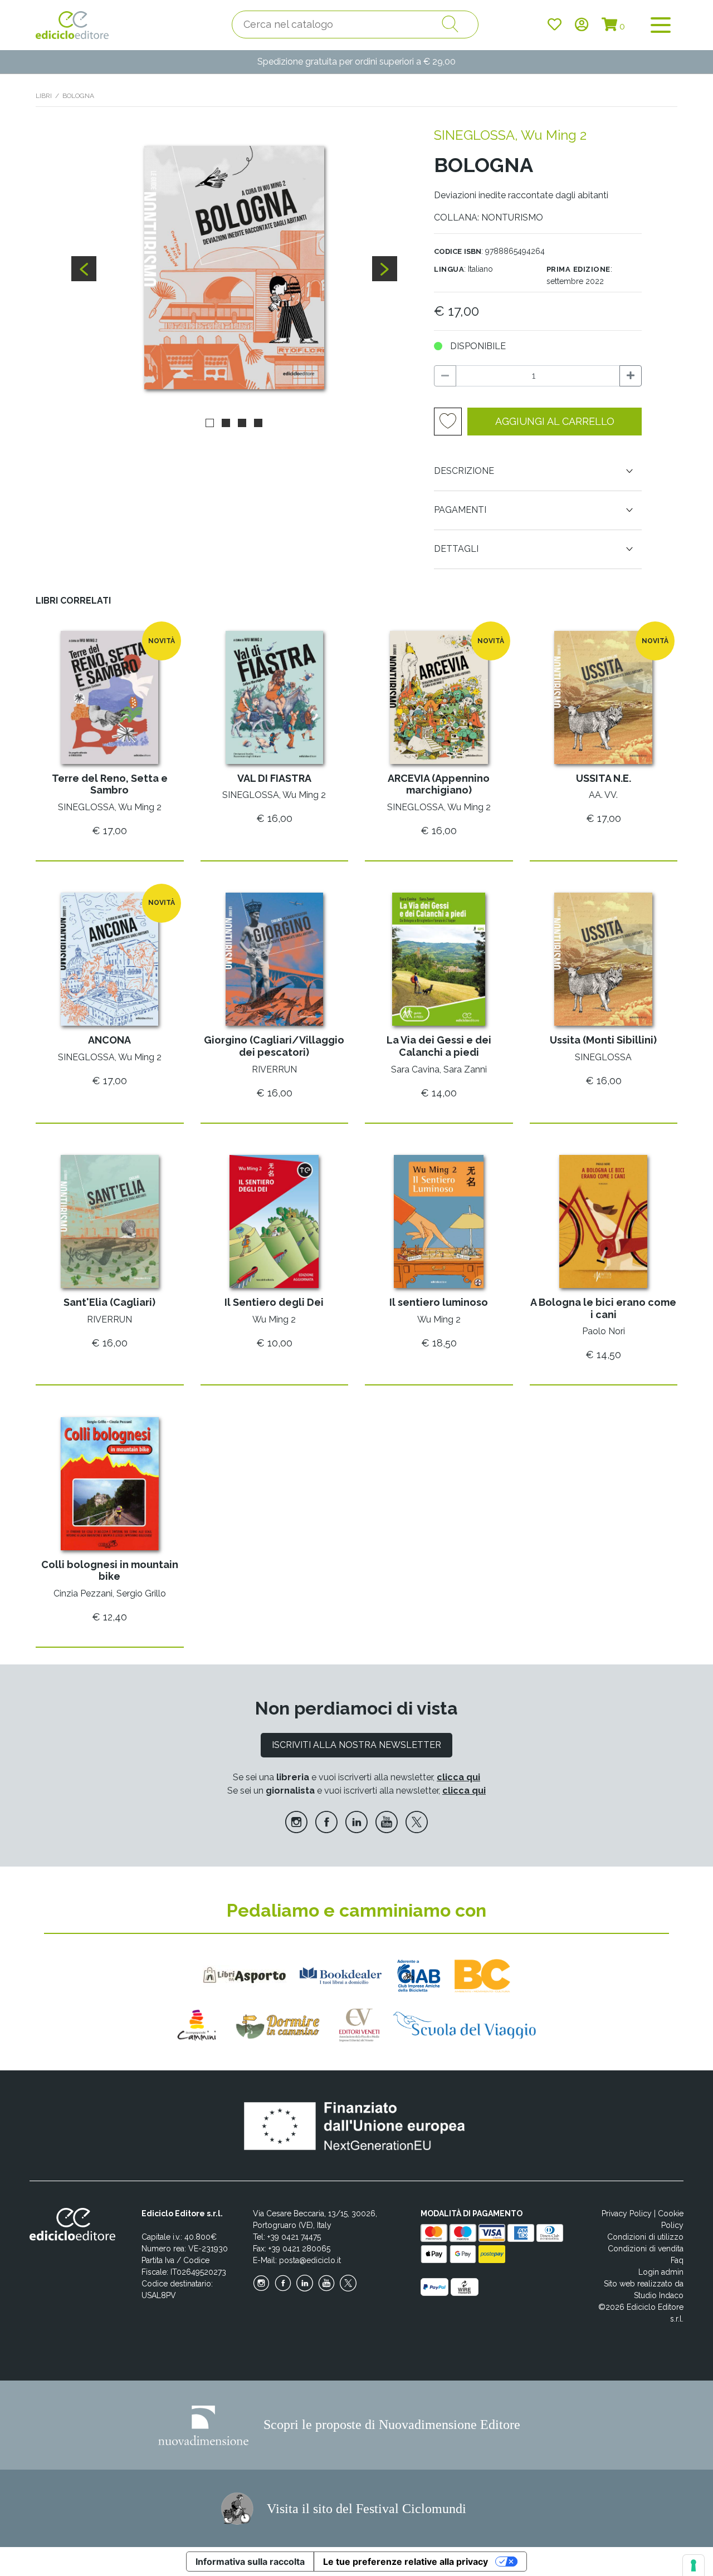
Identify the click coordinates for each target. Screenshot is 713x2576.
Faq (677, 2260)
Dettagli (456, 549)
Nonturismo (512, 217)
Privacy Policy (627, 2213)
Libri (44, 96)
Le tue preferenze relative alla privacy (406, 2562)
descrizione (464, 471)
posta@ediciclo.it (310, 2260)
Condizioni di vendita (646, 2249)
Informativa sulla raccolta (250, 2562)
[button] (210, 423)
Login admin (661, 2272)
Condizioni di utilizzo (645, 2237)
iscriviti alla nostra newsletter (356, 1745)
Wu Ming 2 (554, 135)
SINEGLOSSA (474, 135)
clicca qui (458, 1777)
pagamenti (460, 510)
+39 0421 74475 (294, 2237)
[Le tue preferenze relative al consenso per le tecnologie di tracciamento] (694, 2565)
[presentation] (84, 269)
